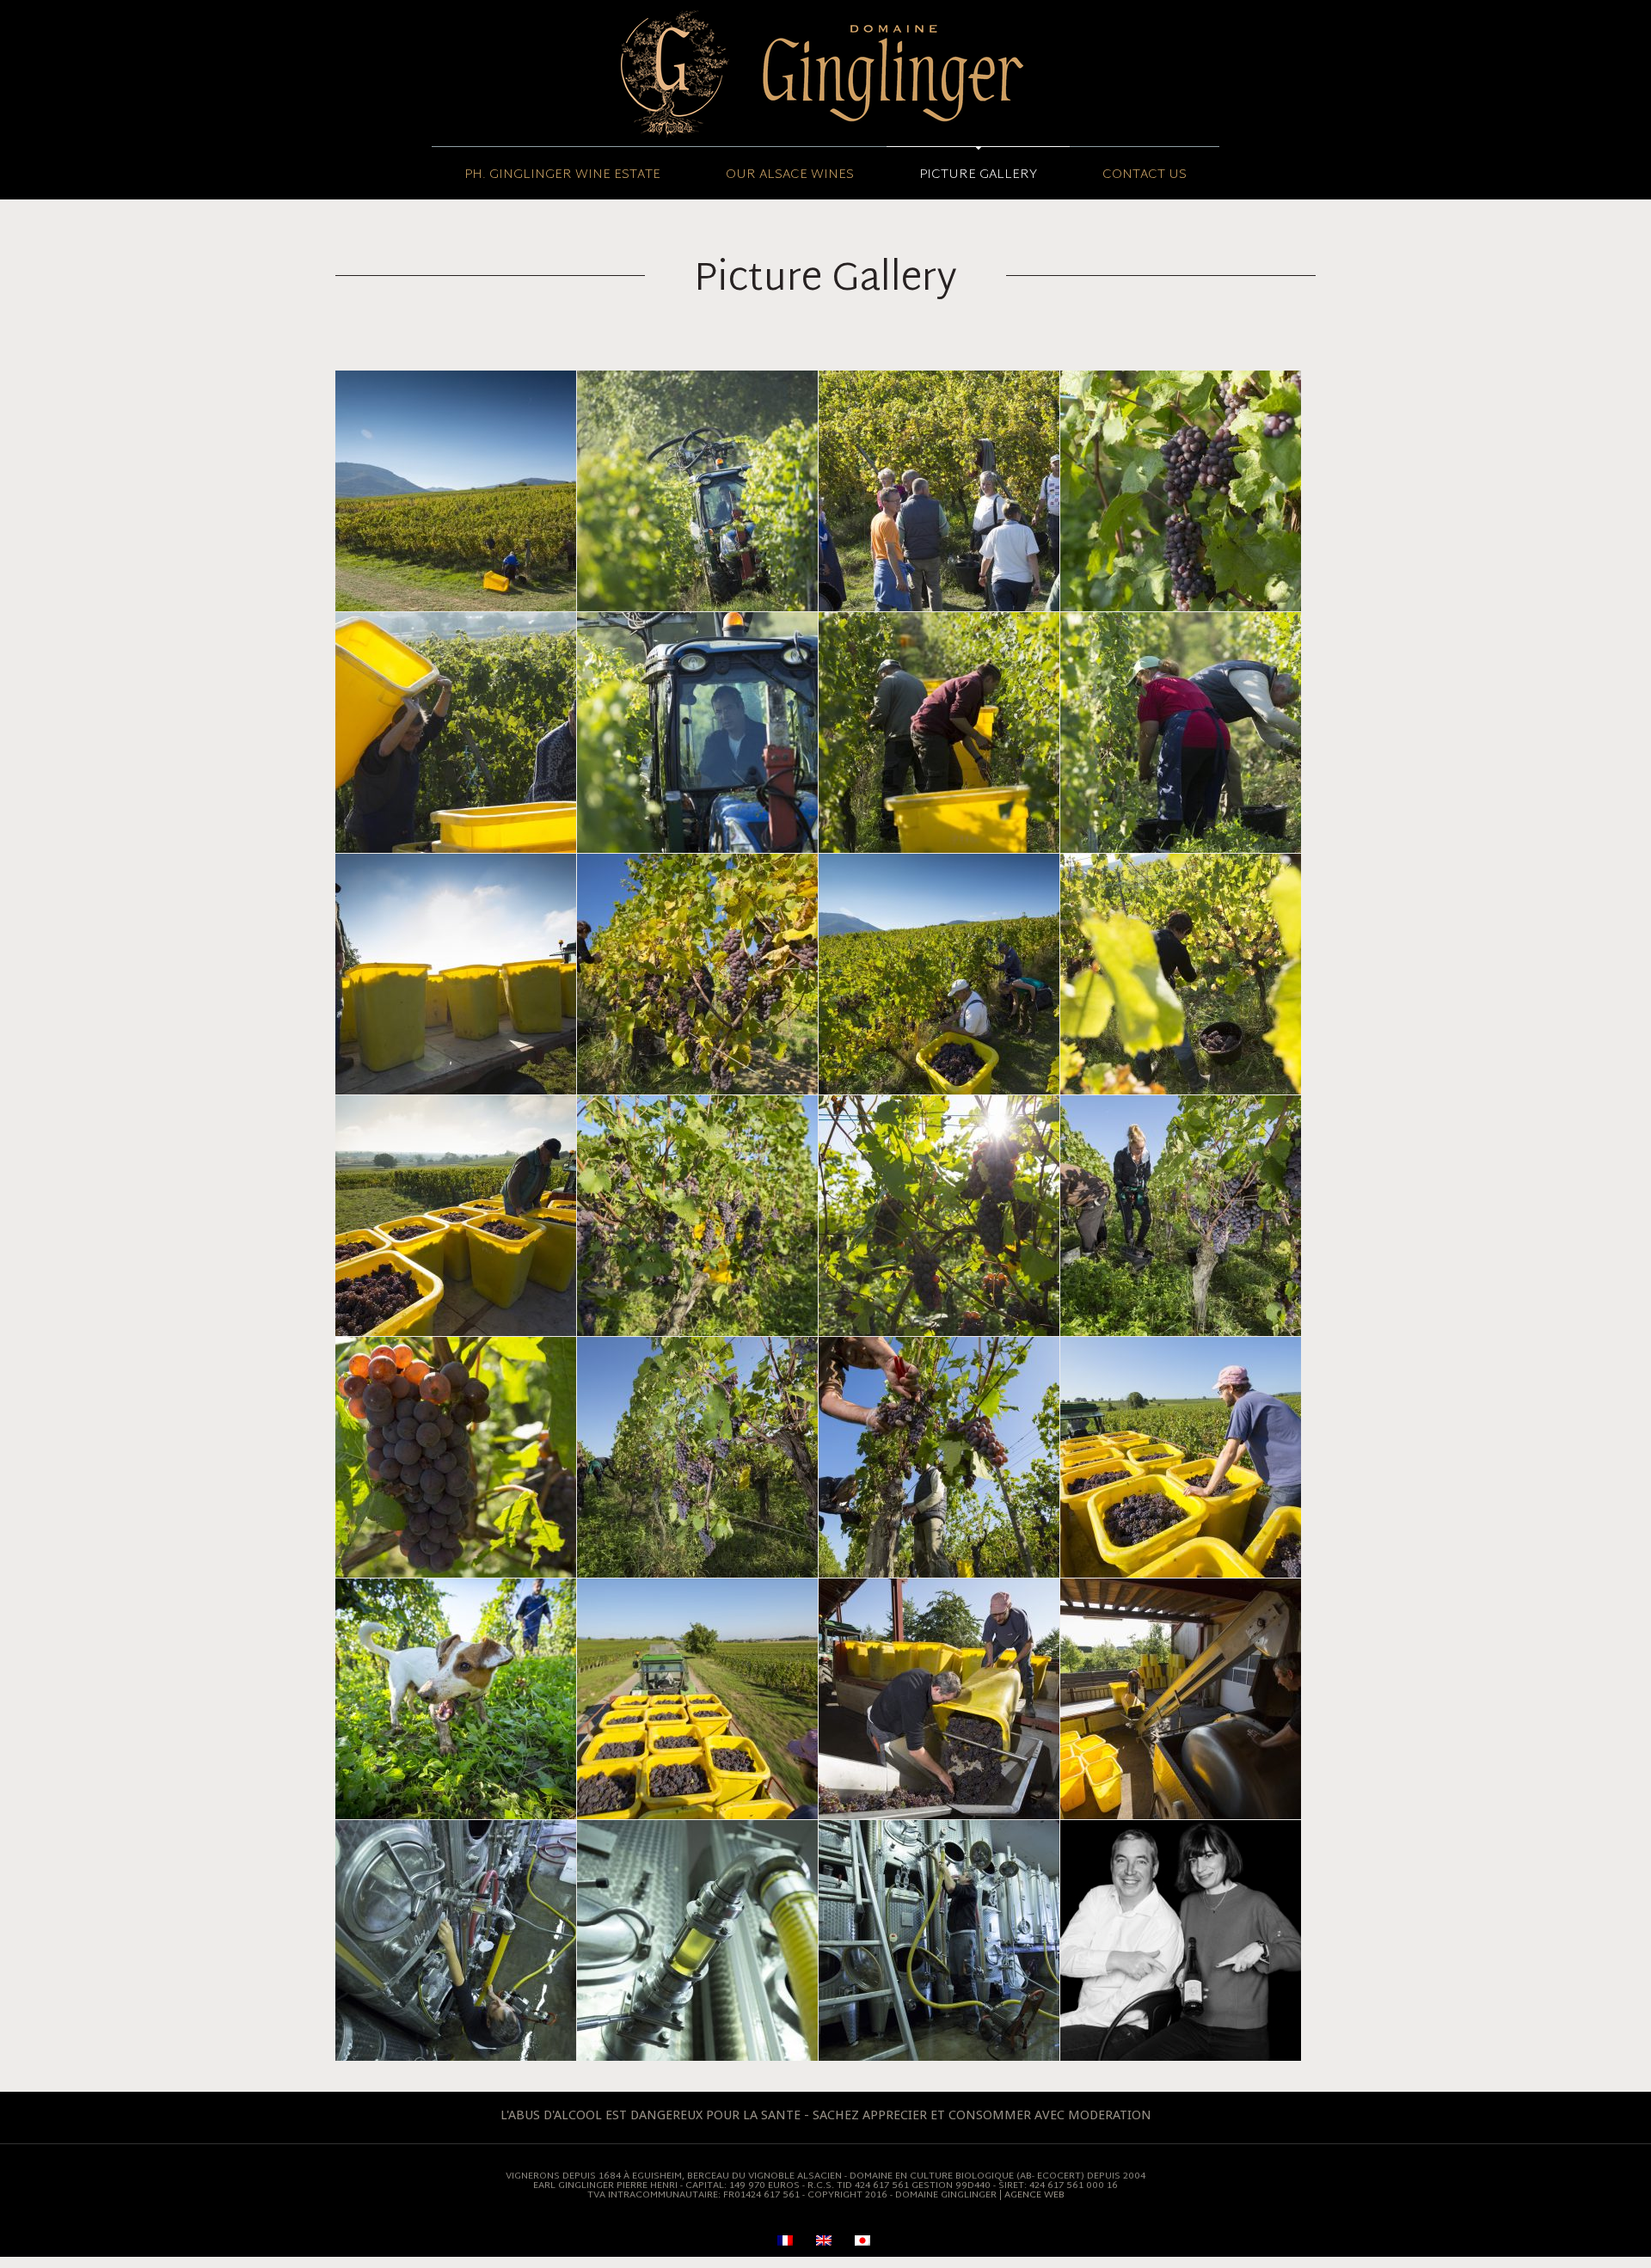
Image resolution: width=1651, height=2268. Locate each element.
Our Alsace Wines (790, 175)
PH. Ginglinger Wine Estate (562, 175)
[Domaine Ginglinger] (825, 73)
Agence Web (1034, 2195)
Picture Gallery (978, 175)
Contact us (1145, 175)
